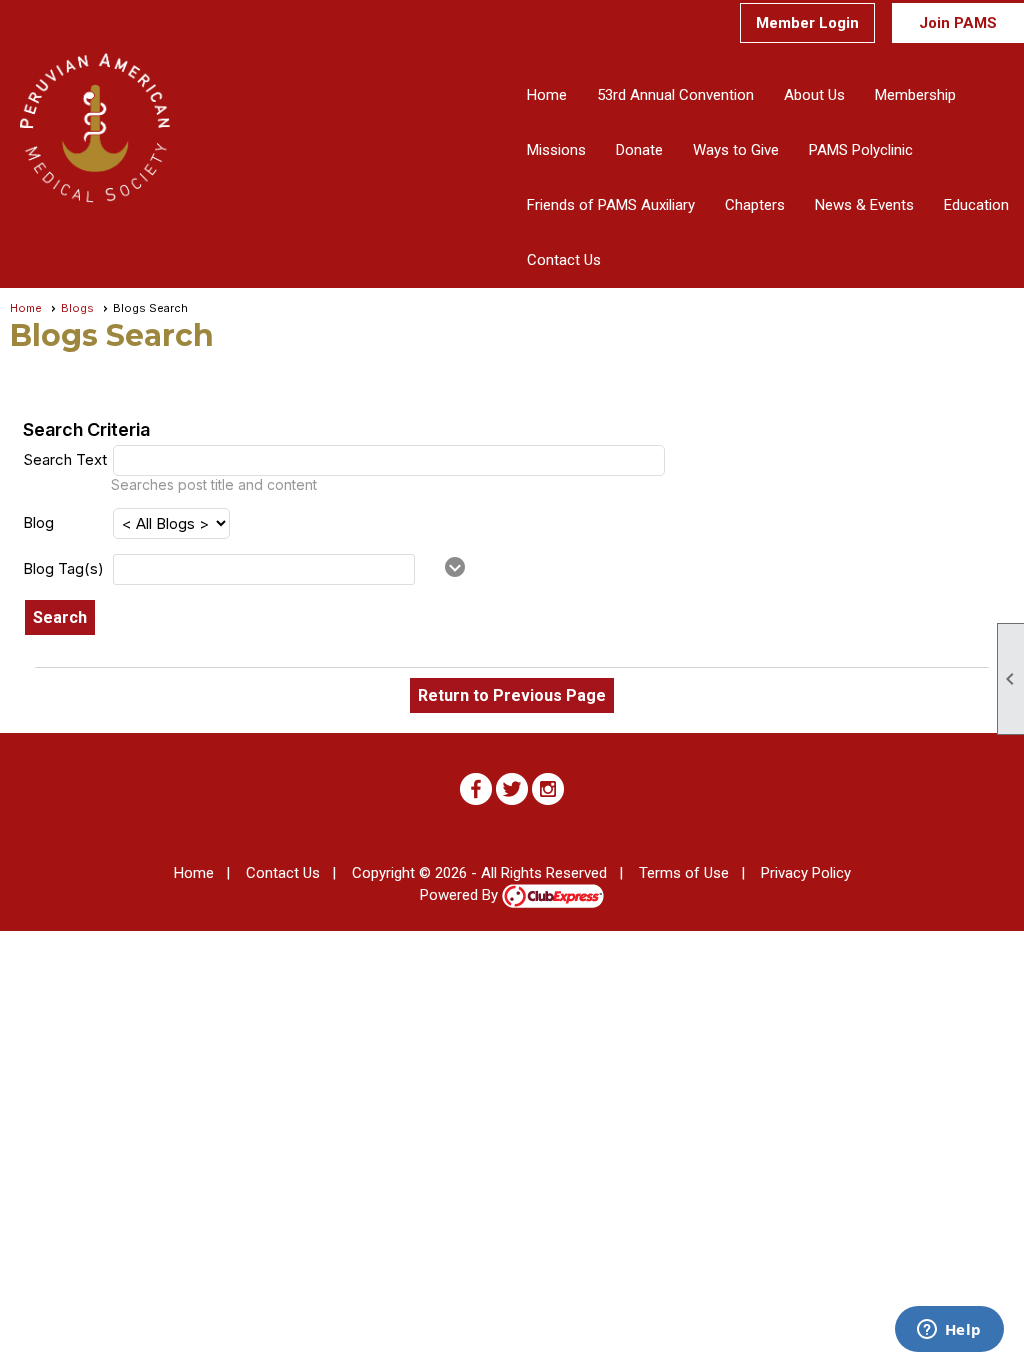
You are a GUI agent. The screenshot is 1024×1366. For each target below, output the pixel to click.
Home (547, 95)
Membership (915, 95)
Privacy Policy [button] (806, 873)
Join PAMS (958, 23)
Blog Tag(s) (63, 568)
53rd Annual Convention (675, 95)
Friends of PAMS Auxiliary (611, 205)
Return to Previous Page (512, 695)
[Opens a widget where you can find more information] (949, 1331)
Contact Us (564, 260)
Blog (38, 522)
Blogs (77, 308)
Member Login (807, 23)
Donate (639, 150)
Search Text (65, 459)
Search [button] (60, 617)
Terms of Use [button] (684, 873)
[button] (814, 95)
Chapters (755, 205)
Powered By (461, 895)
